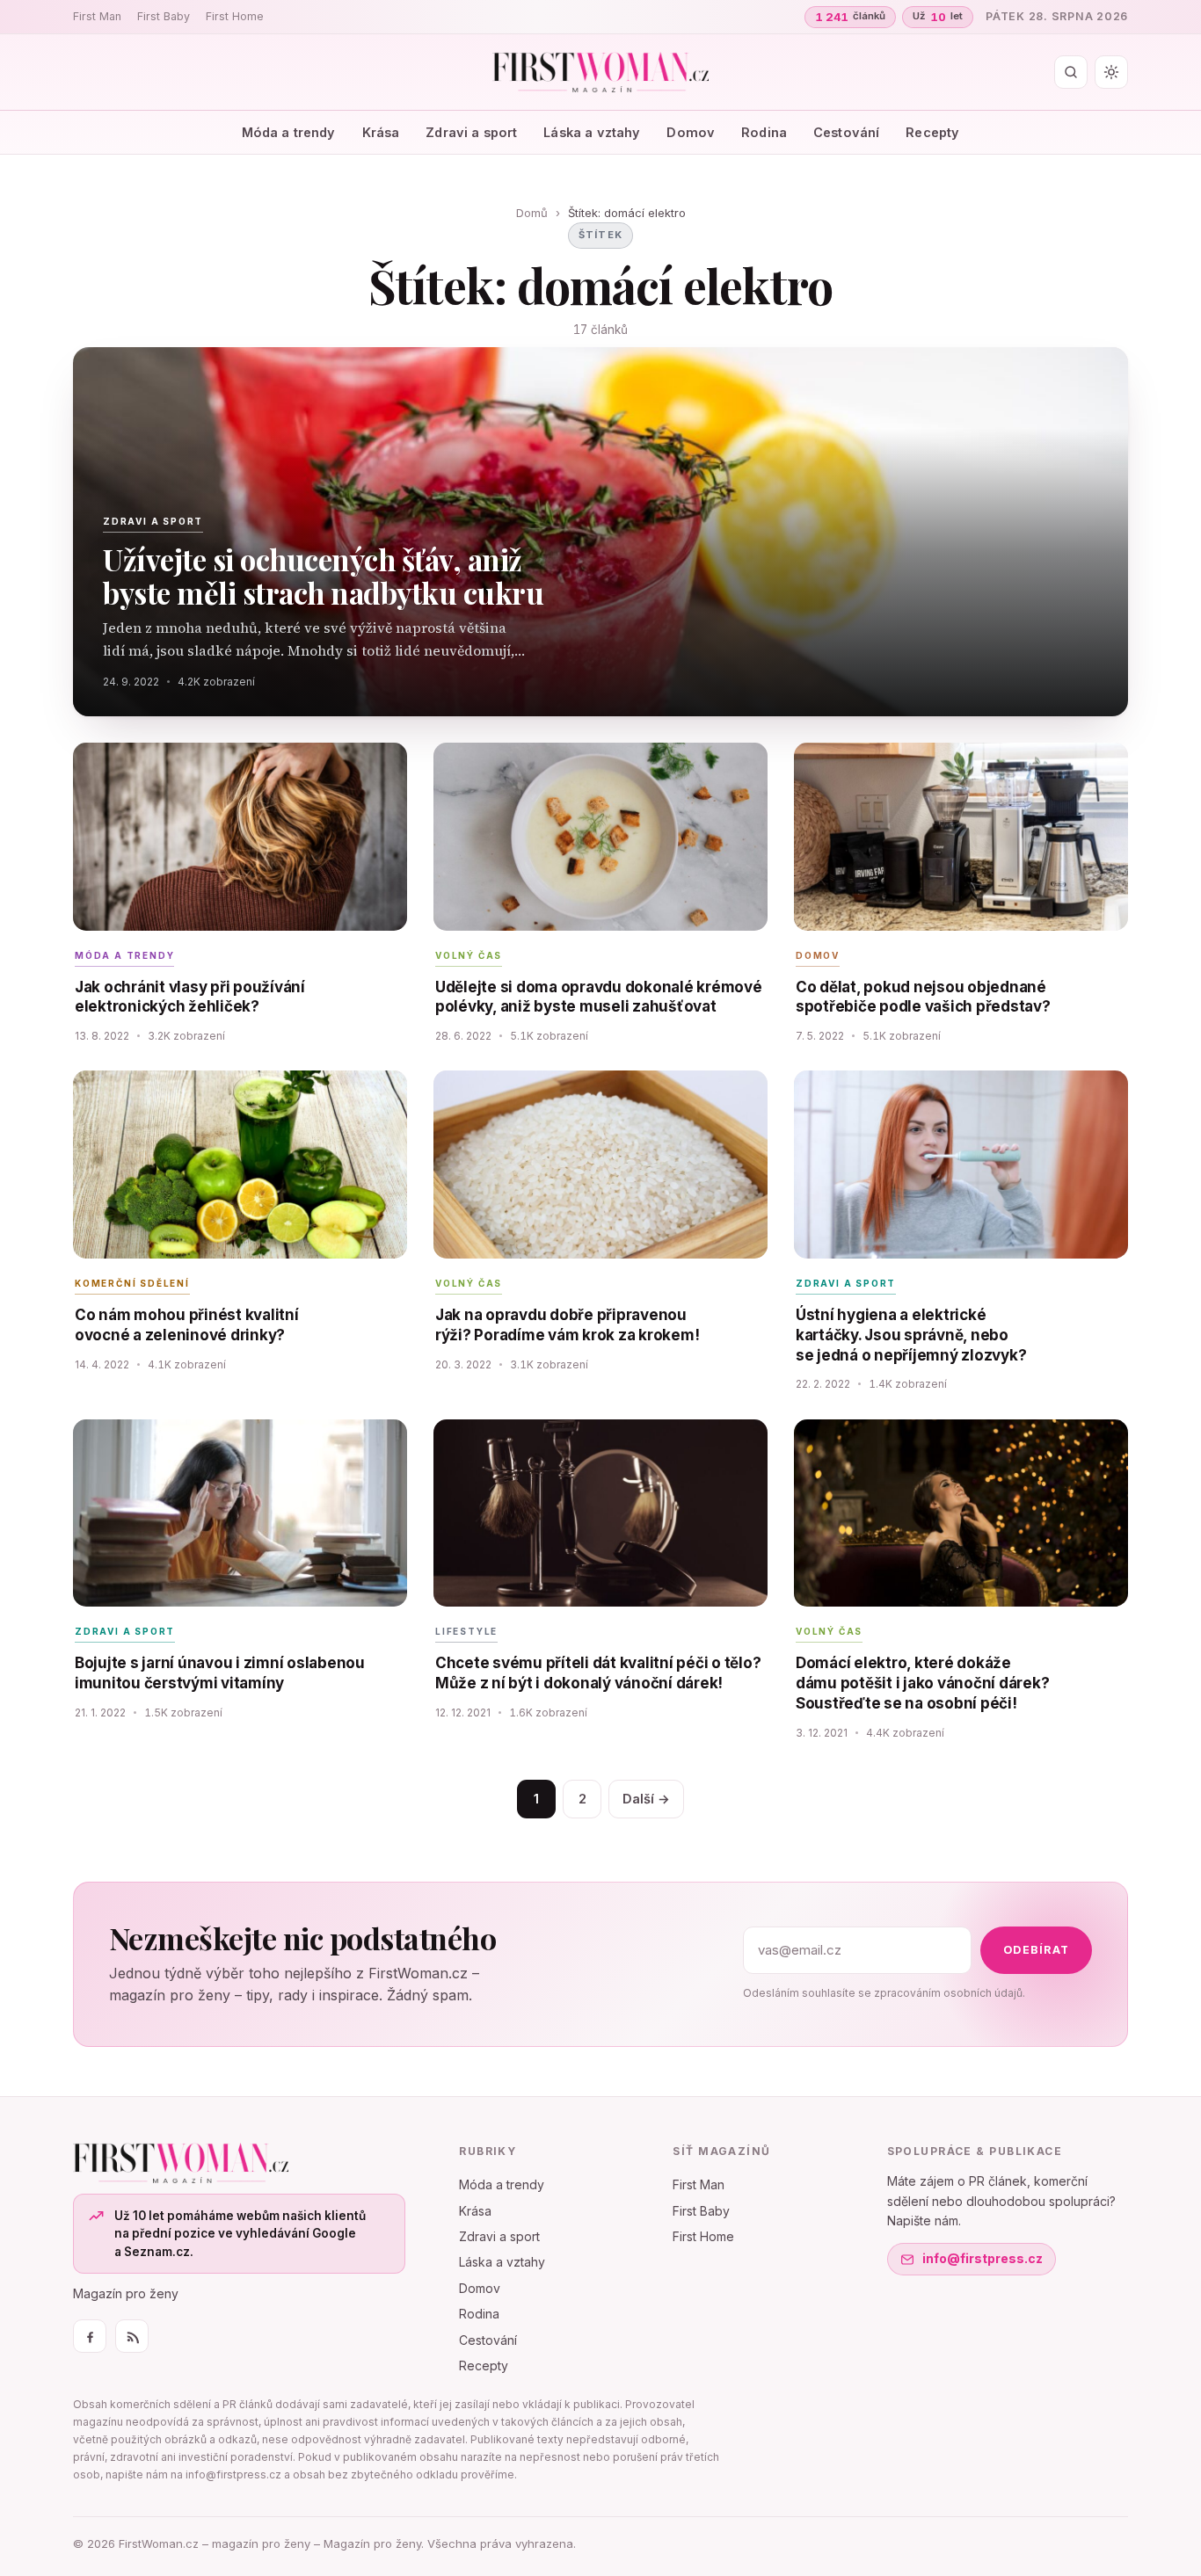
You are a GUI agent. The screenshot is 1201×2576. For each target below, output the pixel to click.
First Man (97, 16)
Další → (646, 1799)
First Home (235, 16)
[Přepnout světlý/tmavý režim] (1111, 72)
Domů (532, 213)
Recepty (932, 132)
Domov (691, 132)
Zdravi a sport (471, 132)
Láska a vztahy (592, 132)
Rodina (764, 132)
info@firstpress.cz (983, 2258)
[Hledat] (1071, 72)
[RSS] (132, 2336)
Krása (381, 132)
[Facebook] (90, 2336)
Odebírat (1036, 1950)
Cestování (846, 132)
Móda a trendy (289, 132)
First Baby (164, 16)
